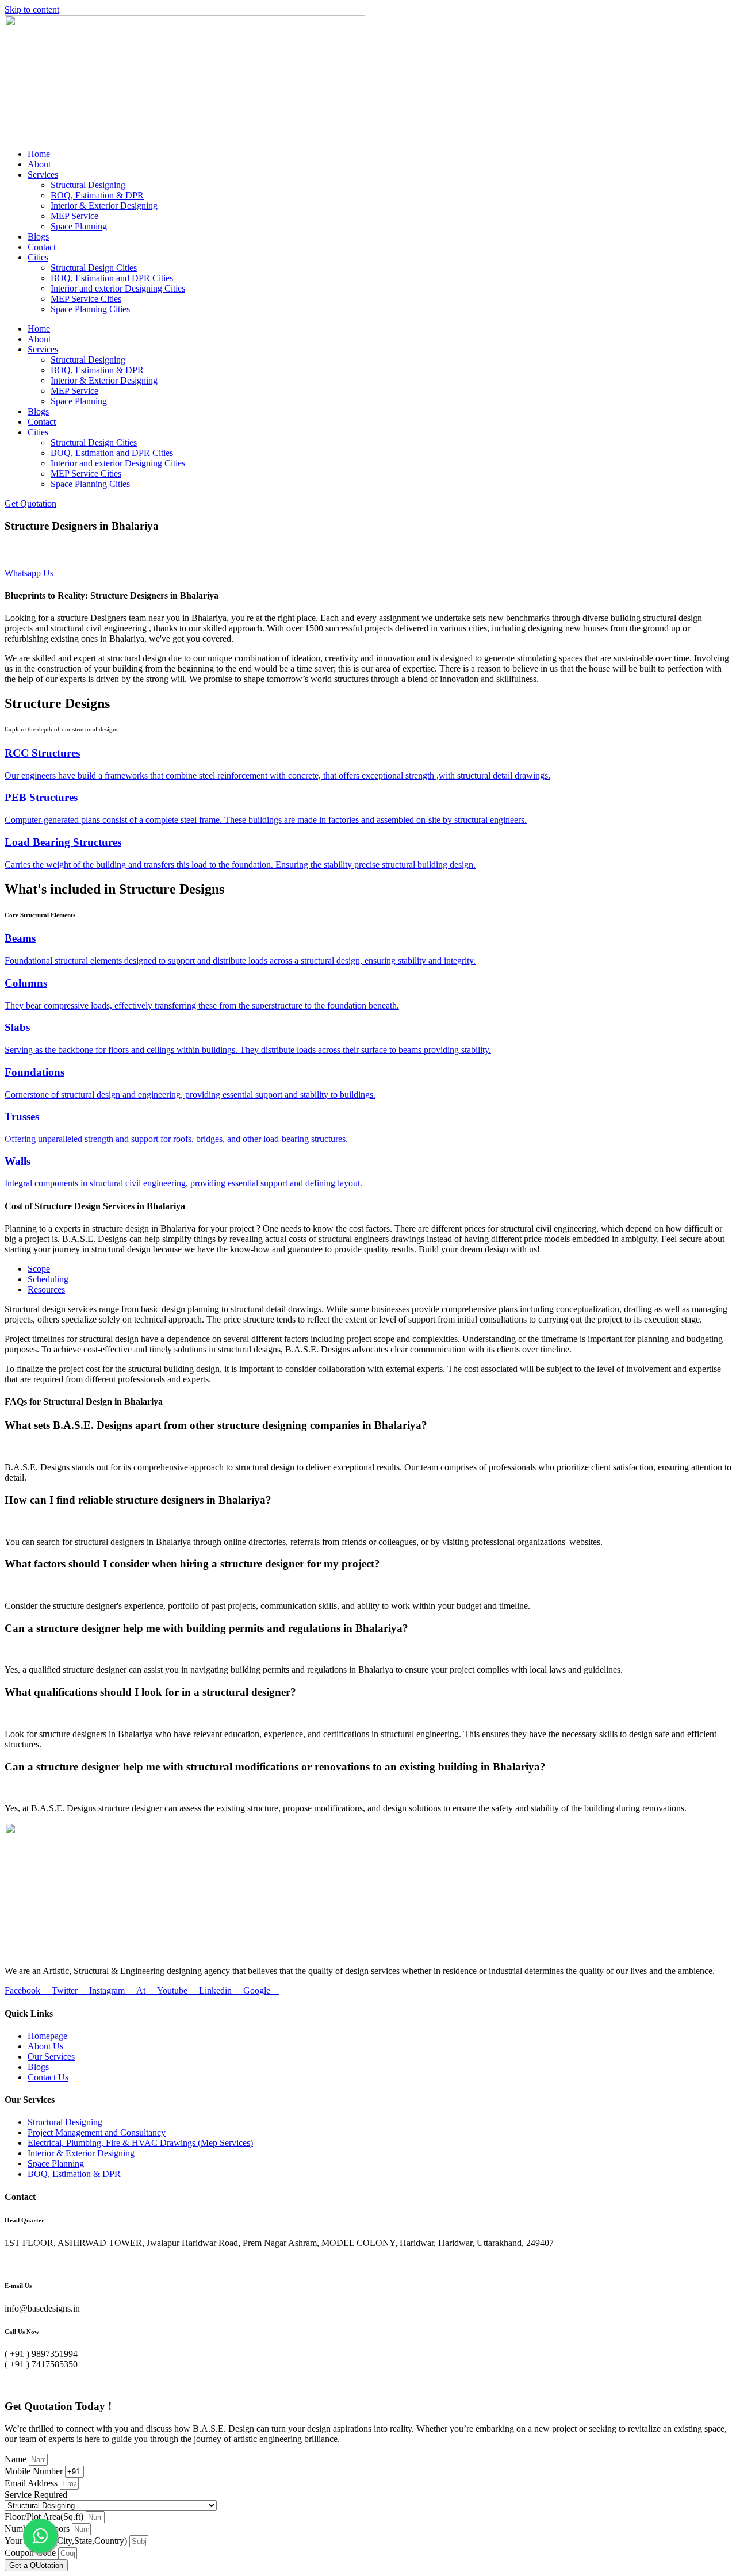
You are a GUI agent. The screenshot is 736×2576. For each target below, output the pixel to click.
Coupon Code (31, 2553)
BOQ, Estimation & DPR (97, 195)
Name (17, 2459)
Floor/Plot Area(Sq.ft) (45, 2516)
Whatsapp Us (29, 573)
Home (39, 154)
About (39, 164)
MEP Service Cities (86, 299)
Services (43, 175)
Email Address (32, 2483)
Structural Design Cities (94, 268)
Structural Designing (88, 185)
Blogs (38, 237)
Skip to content (32, 9)
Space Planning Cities (90, 309)
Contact (42, 247)
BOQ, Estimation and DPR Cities (112, 278)
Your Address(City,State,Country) (67, 2541)
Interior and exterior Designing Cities (118, 288)
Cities (38, 257)
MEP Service (74, 216)
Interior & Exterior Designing (104, 206)
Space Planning (79, 226)
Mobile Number (35, 2471)
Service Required (36, 2495)
